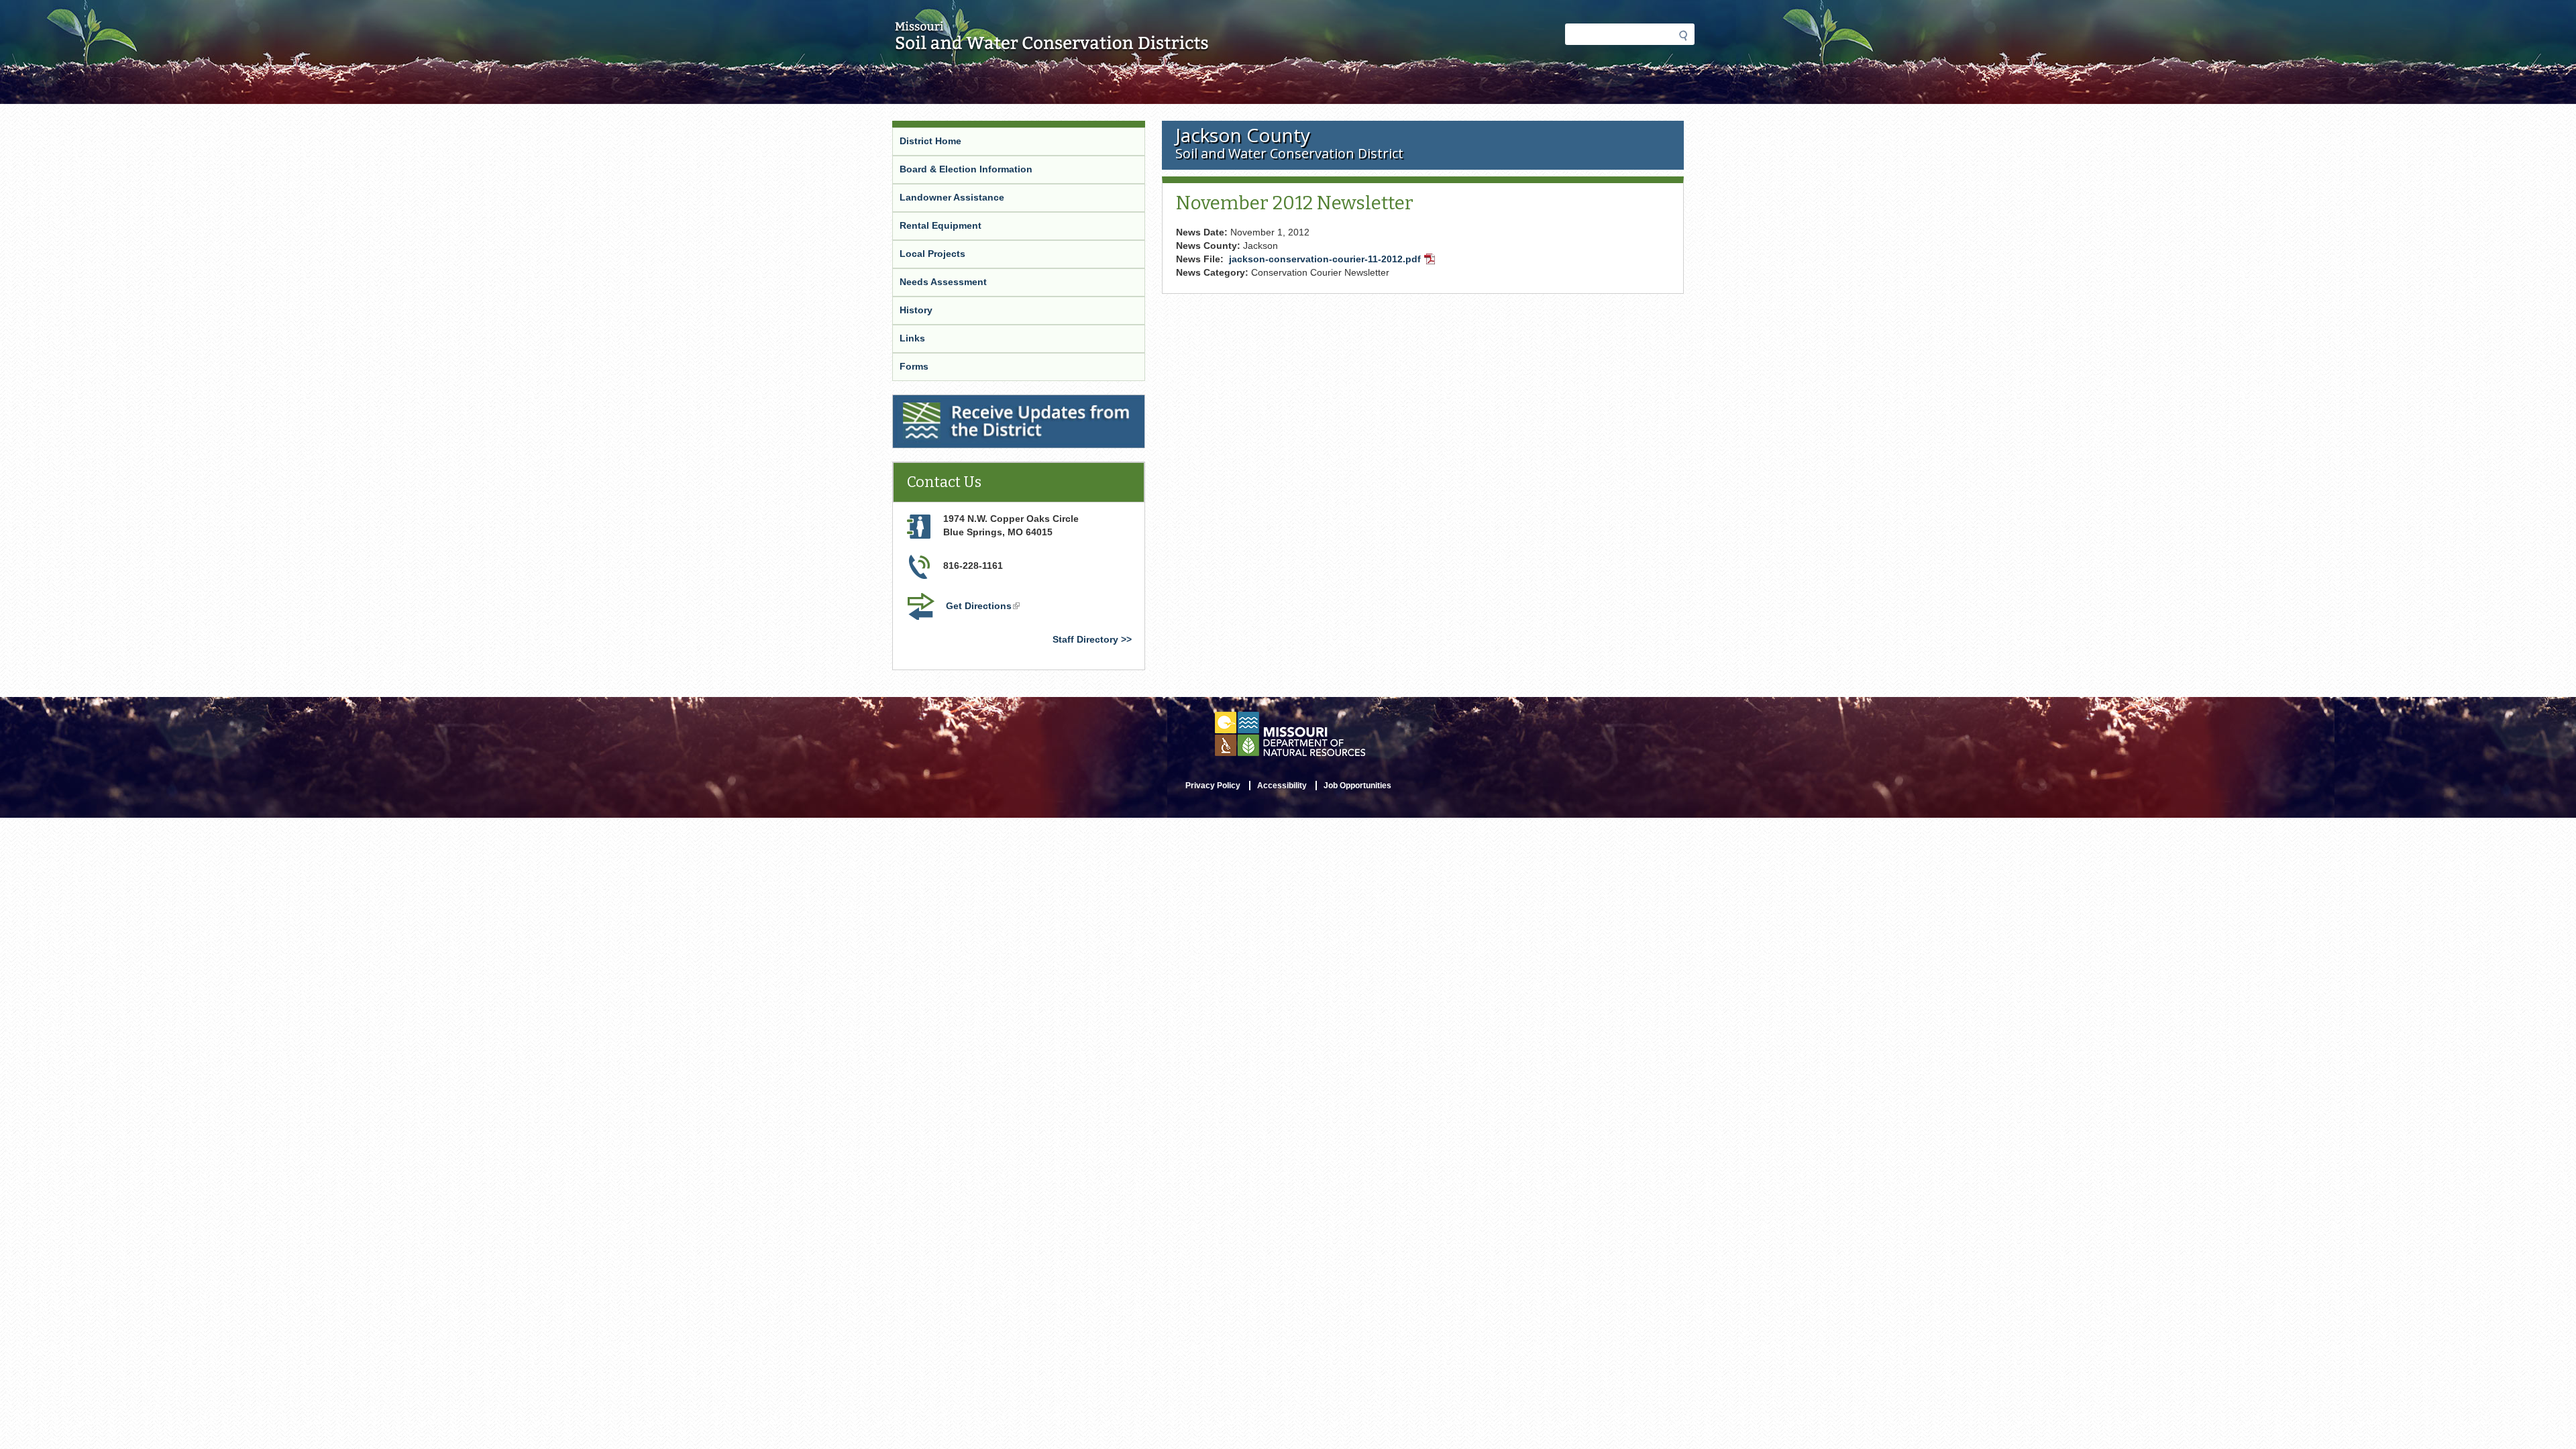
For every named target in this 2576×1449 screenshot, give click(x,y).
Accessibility (1282, 786)
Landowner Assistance (952, 197)
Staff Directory (1085, 639)
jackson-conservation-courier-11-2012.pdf (1333, 260)
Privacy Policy (1213, 786)
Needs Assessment (943, 282)
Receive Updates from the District (972, 403)
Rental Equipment (941, 225)
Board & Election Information (966, 169)
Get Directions (984, 607)
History (916, 310)
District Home (930, 141)
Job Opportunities (1357, 786)
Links (912, 338)
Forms (914, 366)
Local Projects (932, 254)
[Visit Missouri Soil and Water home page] (1052, 45)
